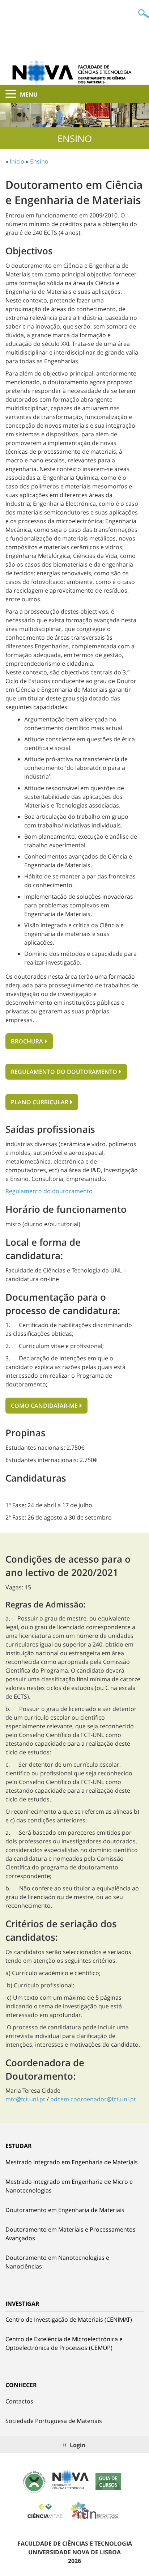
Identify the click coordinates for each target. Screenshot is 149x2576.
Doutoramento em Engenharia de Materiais (65, 2210)
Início (17, 161)
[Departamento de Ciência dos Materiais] (74, 72)
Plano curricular (40, 1102)
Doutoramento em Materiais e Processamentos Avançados (71, 2234)
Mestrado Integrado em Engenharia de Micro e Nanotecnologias (69, 2186)
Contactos (19, 2401)
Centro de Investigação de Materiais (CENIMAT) (69, 2319)
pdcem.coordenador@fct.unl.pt (93, 2099)
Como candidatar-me (44, 1406)
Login (78, 2445)
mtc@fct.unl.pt (25, 2099)
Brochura (27, 1041)
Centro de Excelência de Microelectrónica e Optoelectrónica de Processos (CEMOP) (64, 2343)
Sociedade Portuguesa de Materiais (54, 2421)
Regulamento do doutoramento (64, 1072)
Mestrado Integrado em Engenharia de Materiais (72, 2162)
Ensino (39, 161)
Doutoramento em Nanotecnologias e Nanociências (57, 2262)
